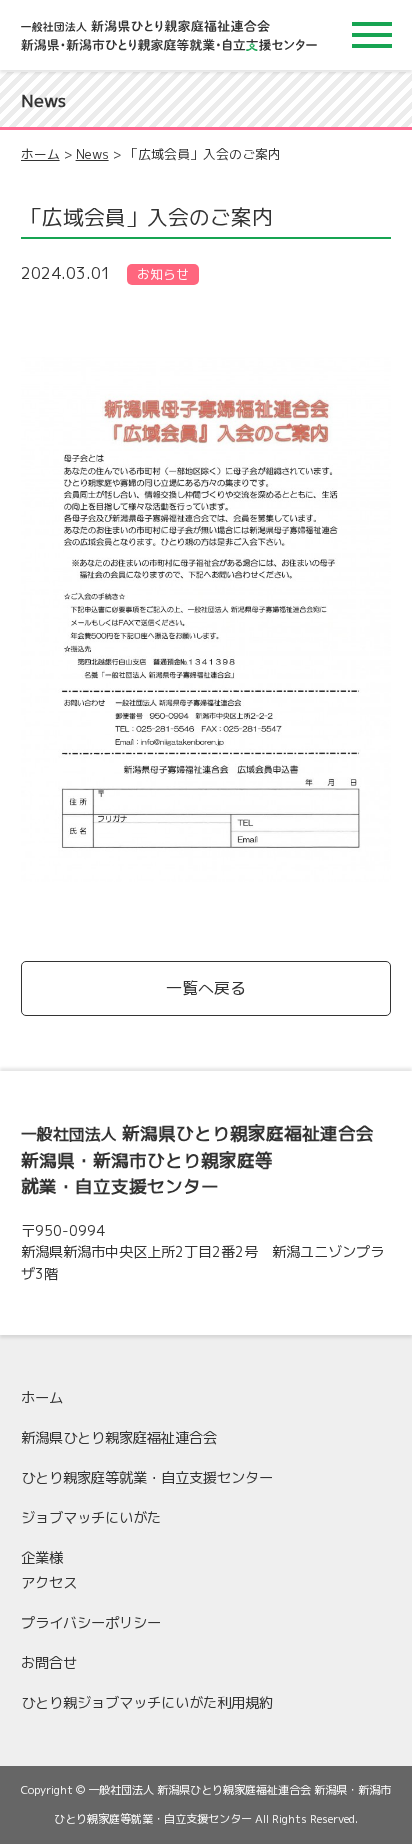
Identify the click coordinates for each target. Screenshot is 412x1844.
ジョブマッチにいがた (91, 1518)
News (92, 154)
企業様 (42, 1558)
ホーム (40, 154)
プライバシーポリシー (91, 1623)
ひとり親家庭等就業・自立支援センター (147, 1478)
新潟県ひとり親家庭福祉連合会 (119, 1438)
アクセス (49, 1583)
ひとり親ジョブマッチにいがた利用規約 (147, 1703)
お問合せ (49, 1663)
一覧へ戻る (206, 988)
